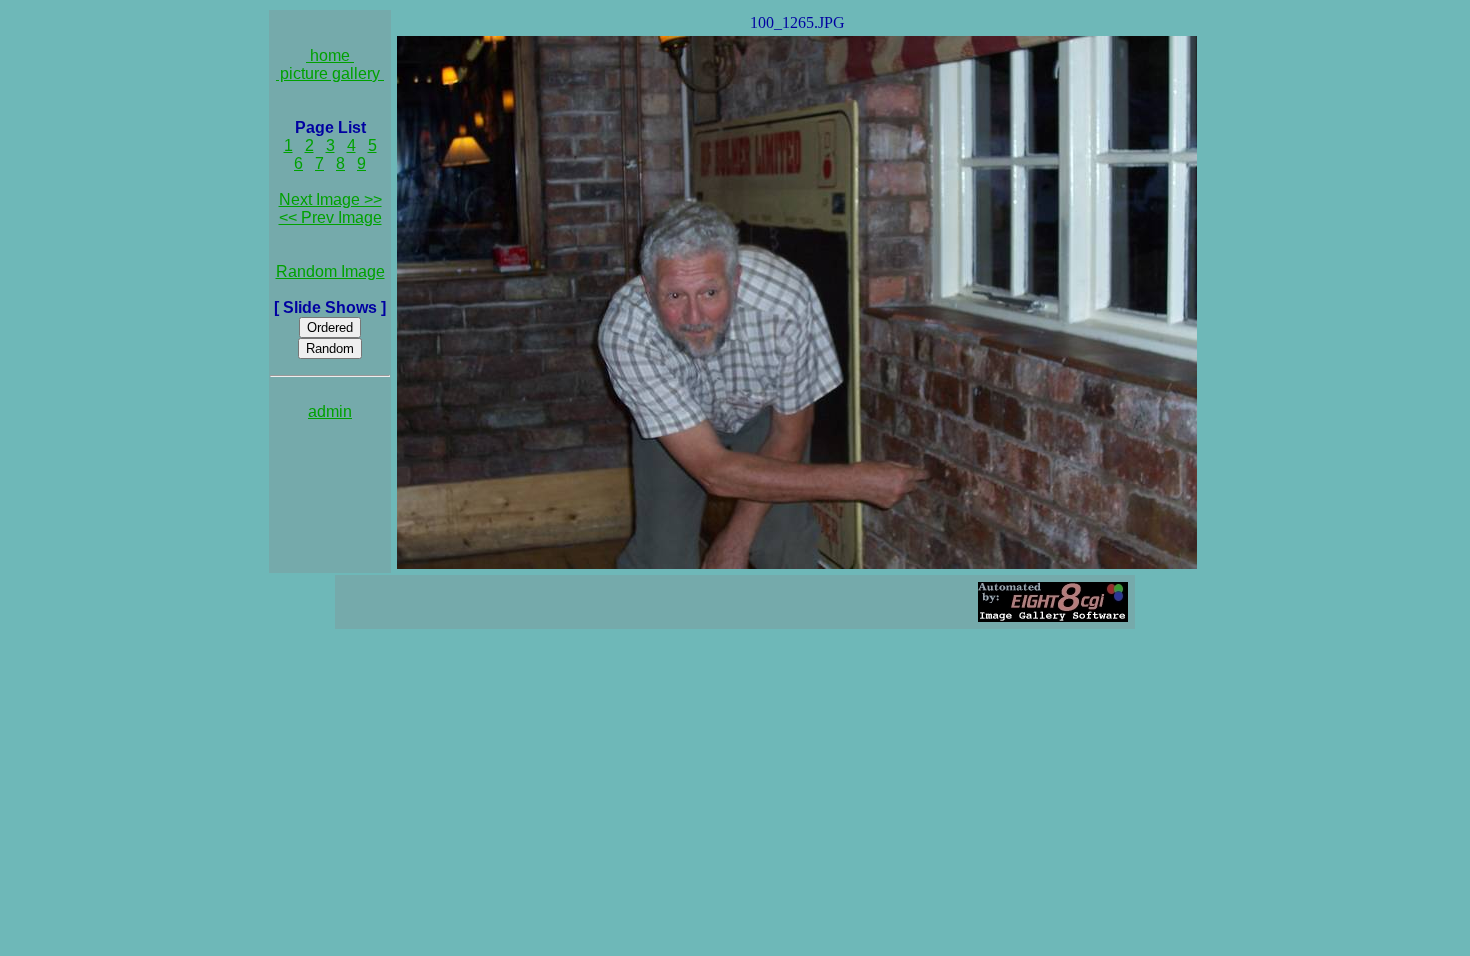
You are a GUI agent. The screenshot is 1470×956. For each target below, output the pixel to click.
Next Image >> (330, 199)
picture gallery (330, 73)
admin (330, 411)
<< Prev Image (330, 217)
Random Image (330, 271)
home (330, 55)
